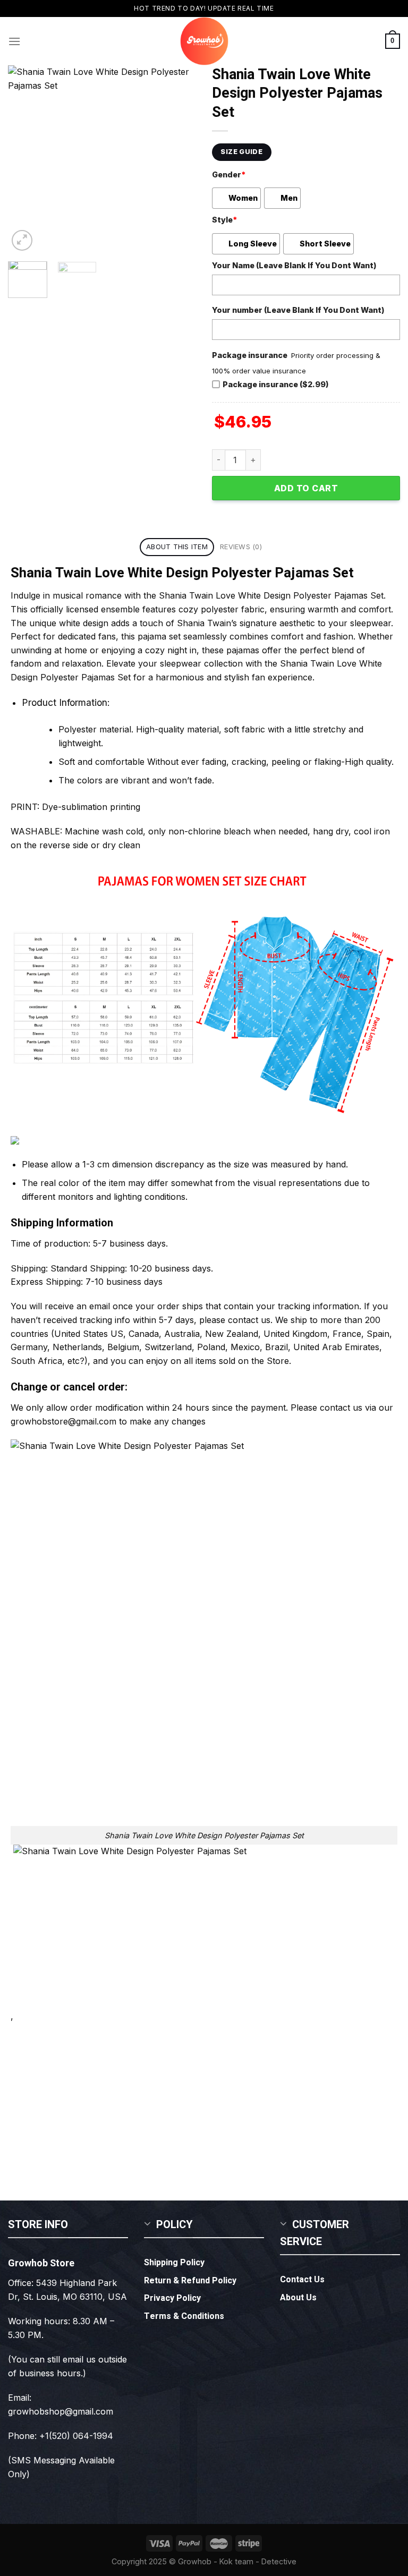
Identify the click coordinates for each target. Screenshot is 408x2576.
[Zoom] (22, 240)
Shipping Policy (174, 2263)
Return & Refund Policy (190, 2281)
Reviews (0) (241, 547)
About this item (177, 547)
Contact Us (302, 2280)
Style (224, 220)
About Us (298, 2298)
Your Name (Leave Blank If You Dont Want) (294, 265)
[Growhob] (204, 41)
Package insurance (250, 355)
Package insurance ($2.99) (276, 384)
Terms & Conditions (184, 2316)
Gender (229, 174)
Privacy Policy (172, 2298)
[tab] (177, 547)
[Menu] (14, 41)
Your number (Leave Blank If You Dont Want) (298, 310)
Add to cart (306, 488)
